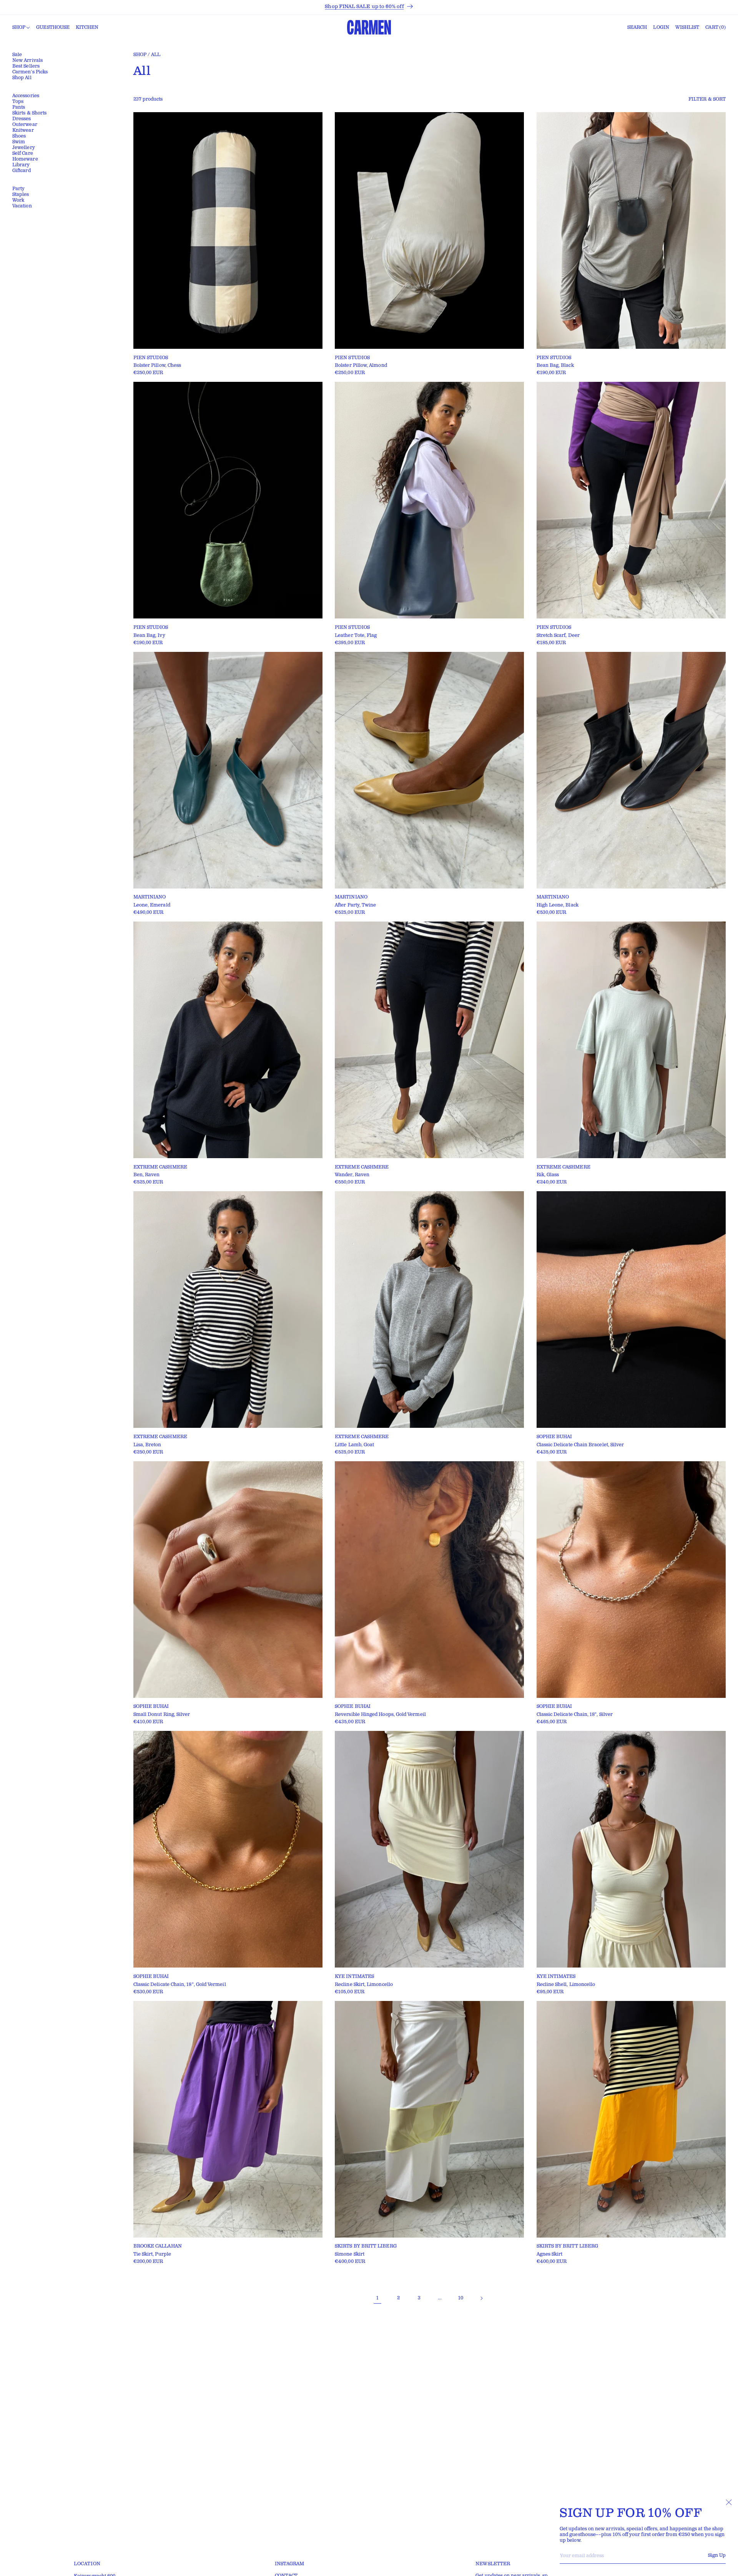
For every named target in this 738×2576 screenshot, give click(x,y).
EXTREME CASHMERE (160, 1167)
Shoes (19, 136)
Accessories (26, 96)
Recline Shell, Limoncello (566, 1985)
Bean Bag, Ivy (149, 636)
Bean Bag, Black (555, 366)
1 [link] (377, 2298)
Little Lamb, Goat (354, 1445)
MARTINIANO (150, 897)
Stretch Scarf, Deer (558, 636)
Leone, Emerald (152, 905)
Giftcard (22, 171)
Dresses (22, 119)
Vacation (22, 206)
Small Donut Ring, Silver (162, 1715)
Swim (19, 142)
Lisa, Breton (147, 1445)
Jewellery (24, 148)
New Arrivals (27, 61)
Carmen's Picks (30, 72)
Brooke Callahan (158, 2246)
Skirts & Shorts (29, 113)
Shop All (22, 78)
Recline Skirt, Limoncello (364, 1985)
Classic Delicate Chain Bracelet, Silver (580, 1445)
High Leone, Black (558, 905)
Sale (17, 55)
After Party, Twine (355, 905)
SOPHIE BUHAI (554, 1437)
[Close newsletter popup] (729, 2502)
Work (18, 200)
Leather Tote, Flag (356, 636)
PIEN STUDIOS (151, 358)
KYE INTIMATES (354, 1977)
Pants (19, 107)
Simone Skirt (350, 2254)
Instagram (290, 2564)
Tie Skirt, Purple (152, 2254)
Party (18, 189)
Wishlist (687, 27)
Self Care (23, 153)
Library (21, 165)
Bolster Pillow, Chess (157, 366)
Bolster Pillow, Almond (361, 366)
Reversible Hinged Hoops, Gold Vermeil (380, 1715)
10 (461, 2298)
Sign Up (717, 2555)
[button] (21, 28)
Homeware (25, 159)
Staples (21, 195)
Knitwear (23, 130)
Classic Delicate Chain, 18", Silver (575, 1715)
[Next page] (481, 2298)
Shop (140, 55)
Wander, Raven (352, 1175)
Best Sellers (26, 66)
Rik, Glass (548, 1175)
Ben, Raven (147, 1175)
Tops (18, 102)
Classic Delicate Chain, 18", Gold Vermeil (180, 1985)
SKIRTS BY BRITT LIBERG (366, 2246)
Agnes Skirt (550, 2254)
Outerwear (25, 125)
